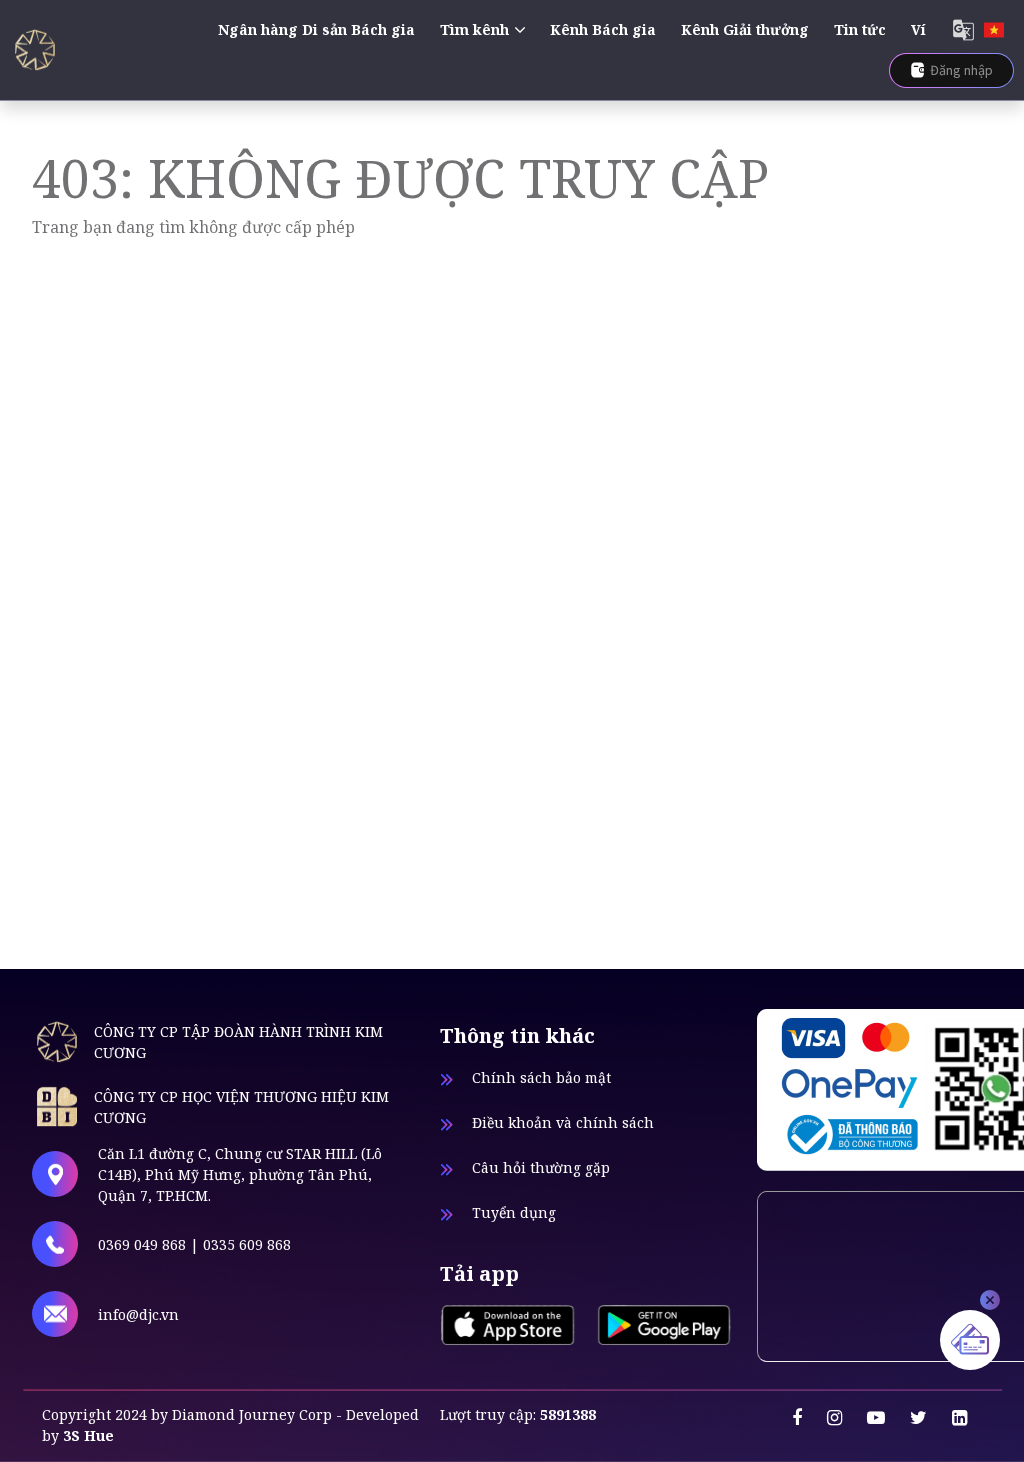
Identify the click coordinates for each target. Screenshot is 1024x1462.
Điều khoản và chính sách (563, 1122)
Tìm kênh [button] (474, 29)
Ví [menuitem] (918, 29)
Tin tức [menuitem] (860, 29)
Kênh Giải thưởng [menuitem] (745, 29)
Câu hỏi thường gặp (541, 1167)
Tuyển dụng (514, 1212)
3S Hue (88, 1435)
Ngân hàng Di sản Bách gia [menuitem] (316, 29)
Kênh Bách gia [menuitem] (603, 29)
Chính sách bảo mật (541, 1077)
